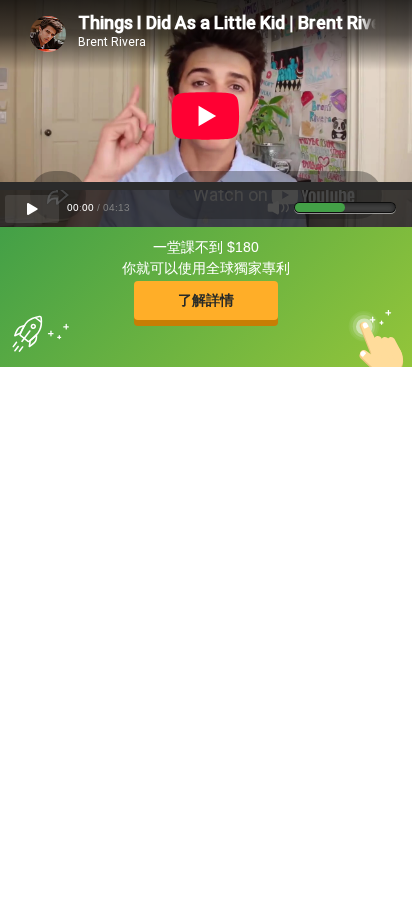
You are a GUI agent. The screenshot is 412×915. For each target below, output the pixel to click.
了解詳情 (206, 300)
